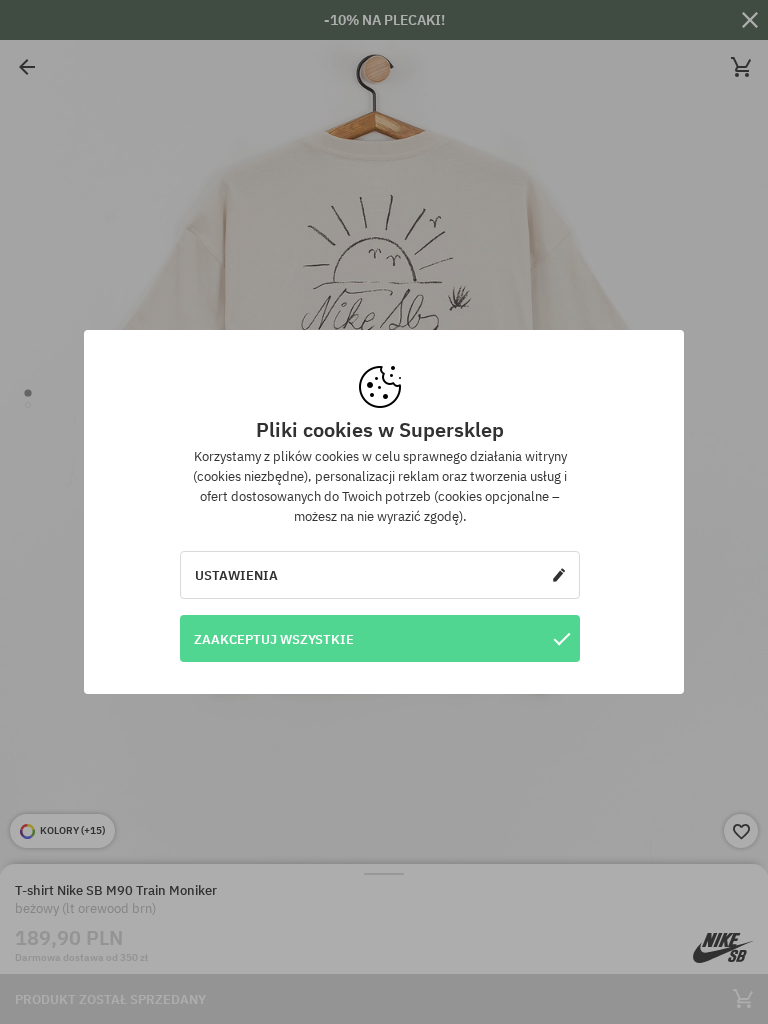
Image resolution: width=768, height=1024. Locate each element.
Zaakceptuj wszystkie (274, 639)
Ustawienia (236, 575)
